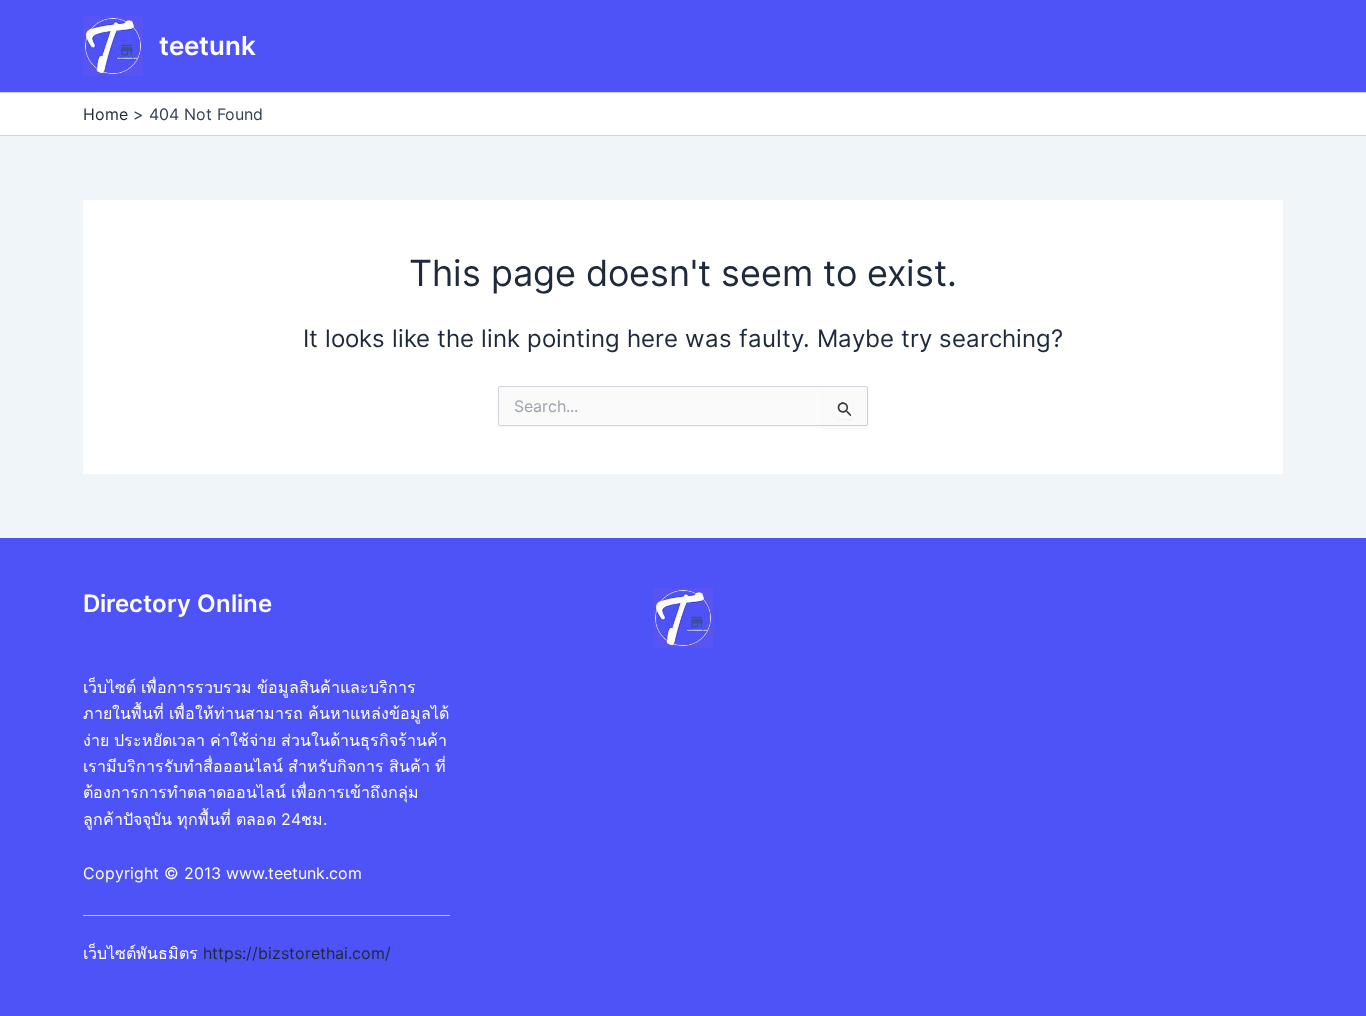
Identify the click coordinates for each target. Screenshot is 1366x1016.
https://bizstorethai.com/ (297, 953)
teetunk (207, 45)
